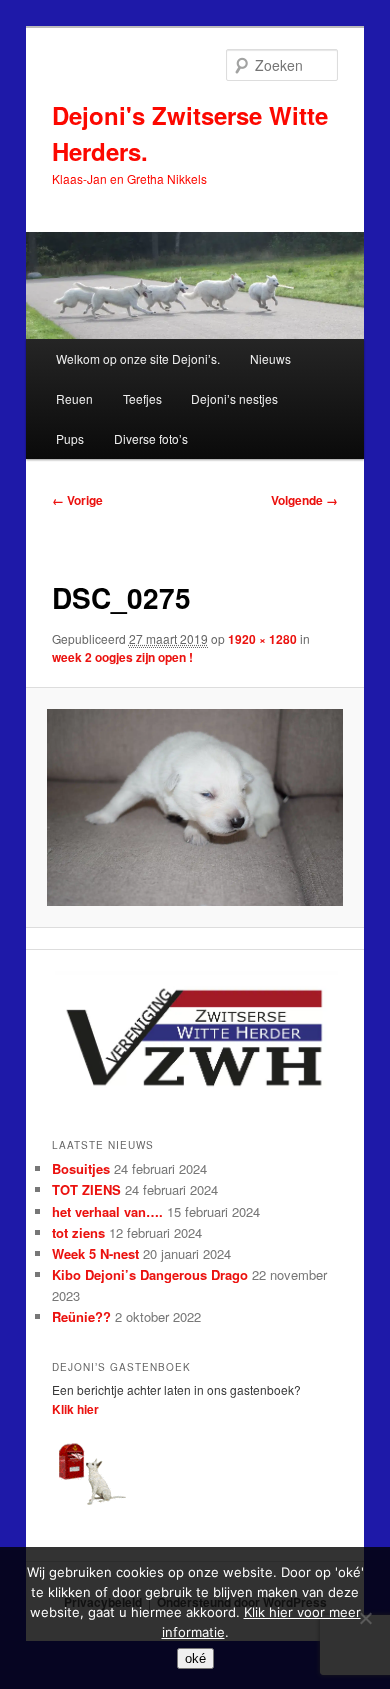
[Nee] (365, 1618)
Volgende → (304, 500)
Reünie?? (81, 1316)
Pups (70, 438)
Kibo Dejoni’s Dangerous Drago (150, 1274)
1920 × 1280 (262, 639)
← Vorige (77, 500)
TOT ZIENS (86, 1189)
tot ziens (78, 1232)
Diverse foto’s (151, 438)
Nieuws (270, 358)
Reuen (74, 398)
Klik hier (75, 1409)
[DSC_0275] (194, 807)
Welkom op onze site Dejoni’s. (138, 358)
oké (195, 1658)
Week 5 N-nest (95, 1253)
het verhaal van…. (107, 1211)
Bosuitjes (81, 1168)
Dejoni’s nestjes (234, 398)
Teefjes (142, 398)
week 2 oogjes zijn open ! (122, 657)
